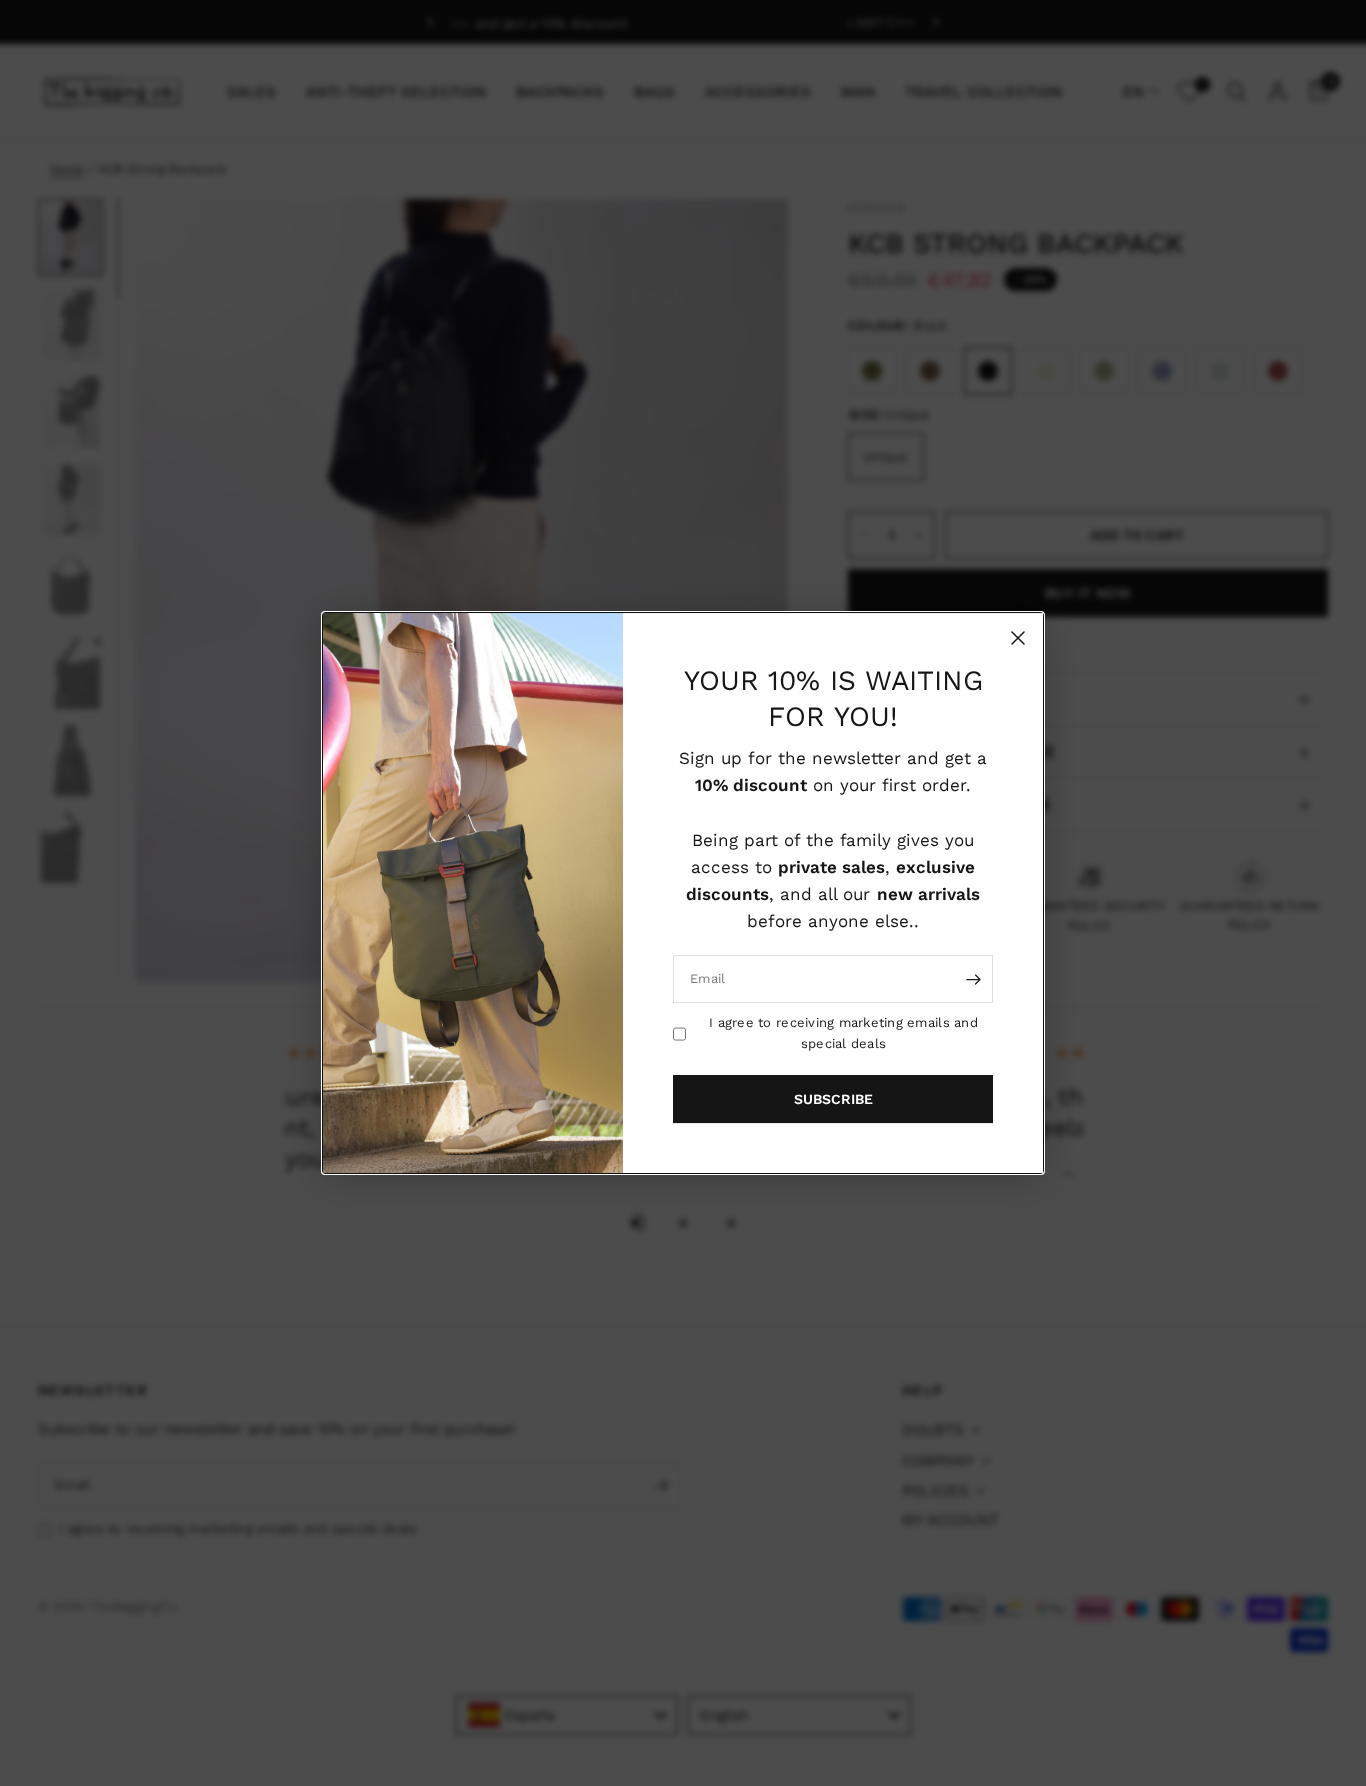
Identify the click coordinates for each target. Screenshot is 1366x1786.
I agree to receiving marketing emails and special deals (843, 1033)
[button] (833, 1099)
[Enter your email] (973, 979)
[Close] (1018, 638)
